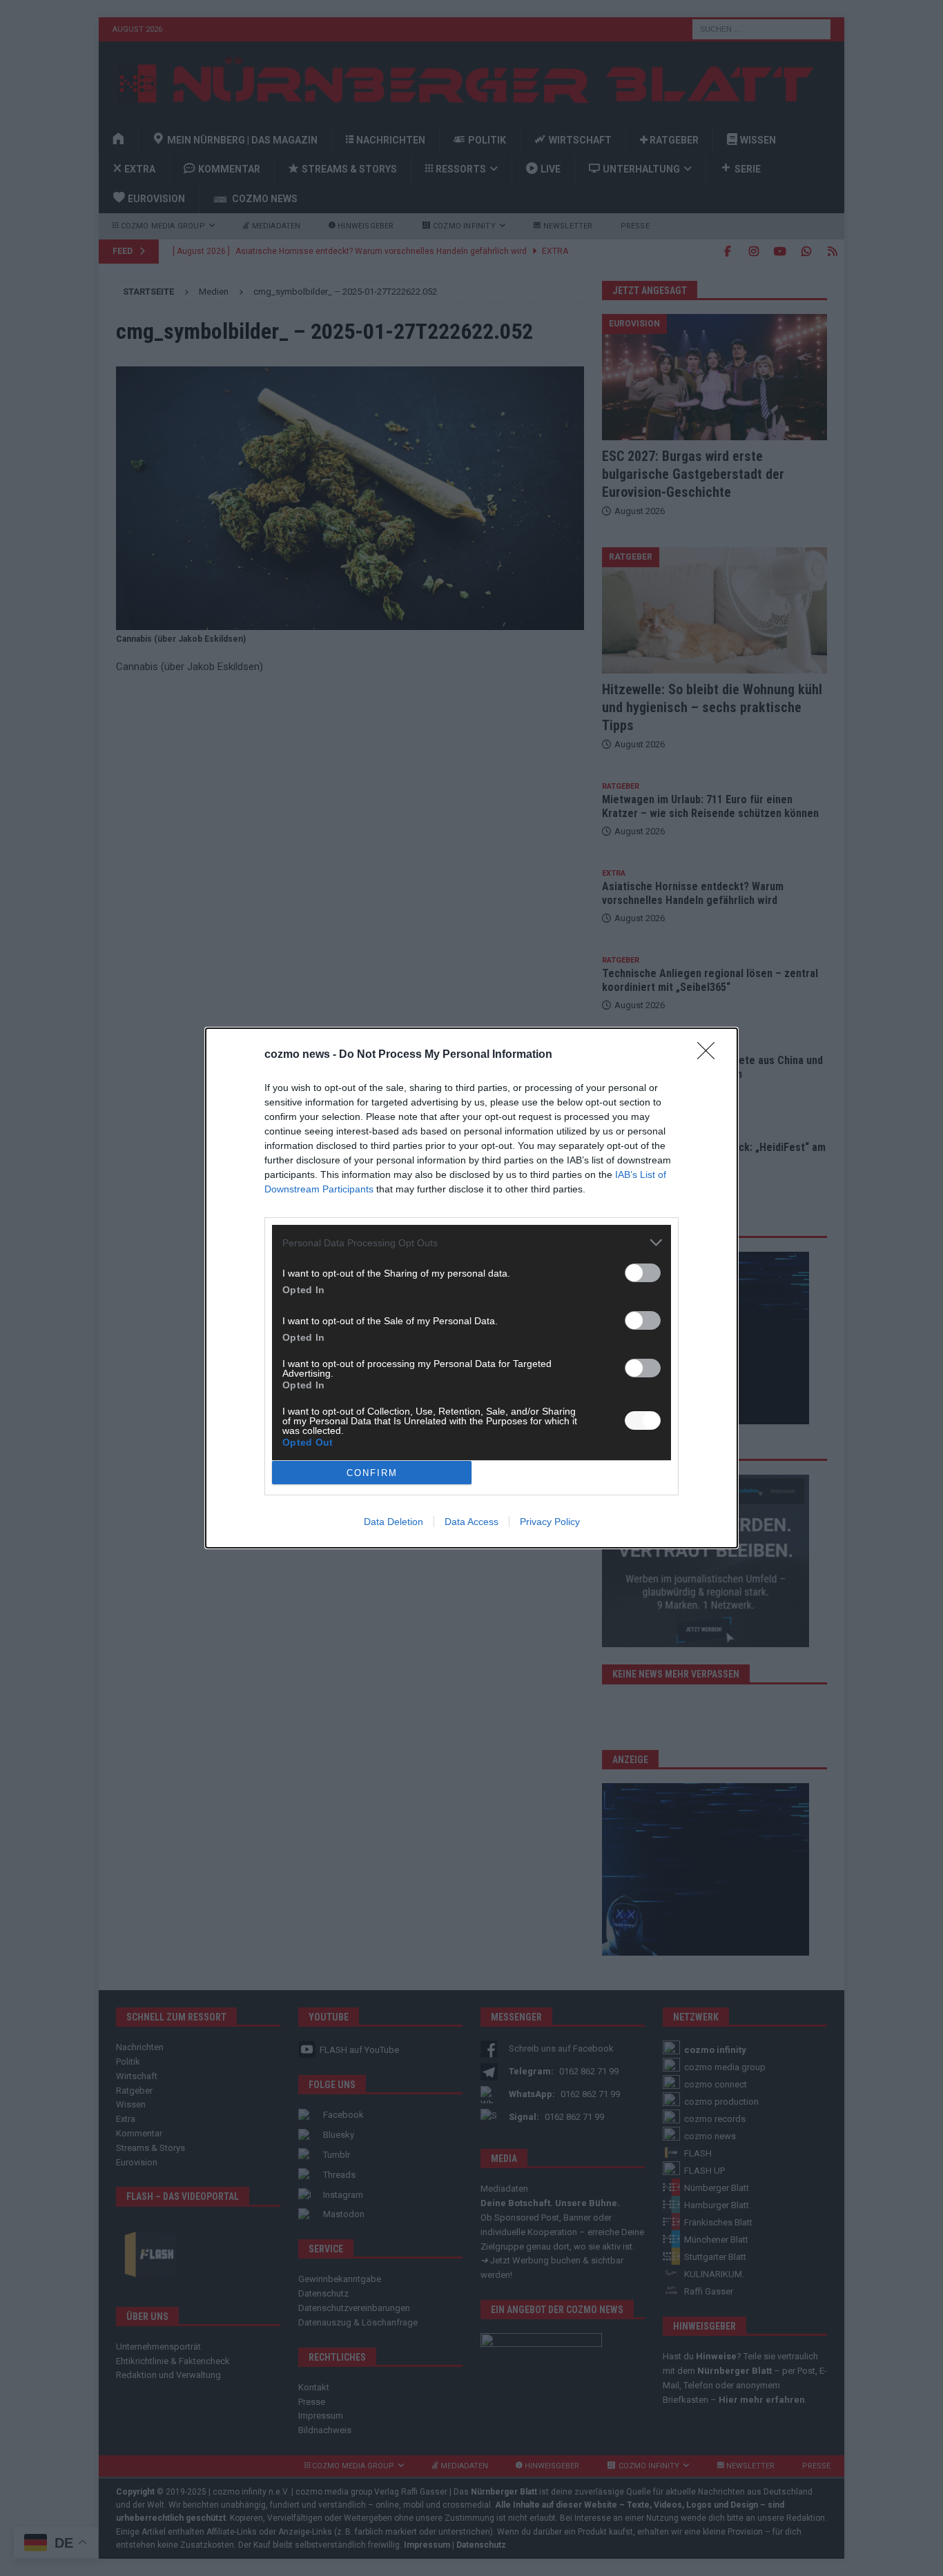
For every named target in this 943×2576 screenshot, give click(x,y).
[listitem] (471, 1242)
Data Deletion (393, 1522)
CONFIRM (372, 1473)
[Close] (710, 1055)
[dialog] (471, 1288)
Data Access (471, 1522)
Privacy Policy (550, 1522)
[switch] (643, 1273)
